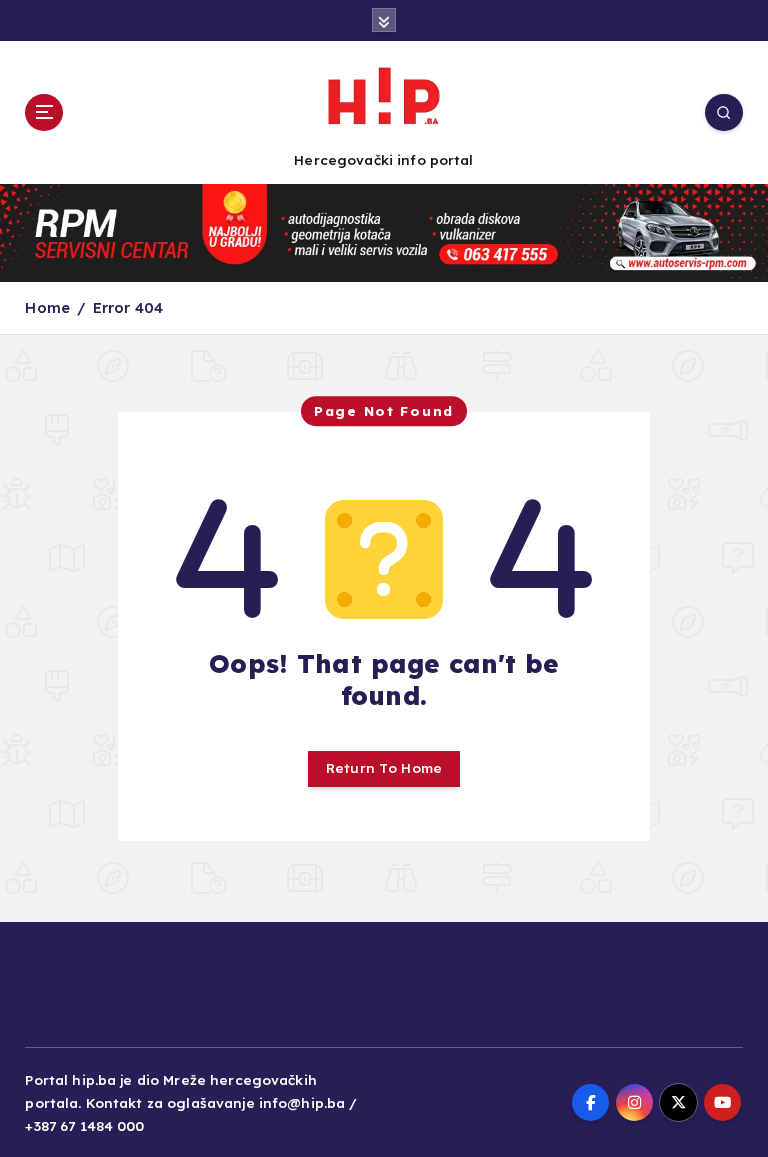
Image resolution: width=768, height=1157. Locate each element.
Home (47, 307)
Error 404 (128, 307)
